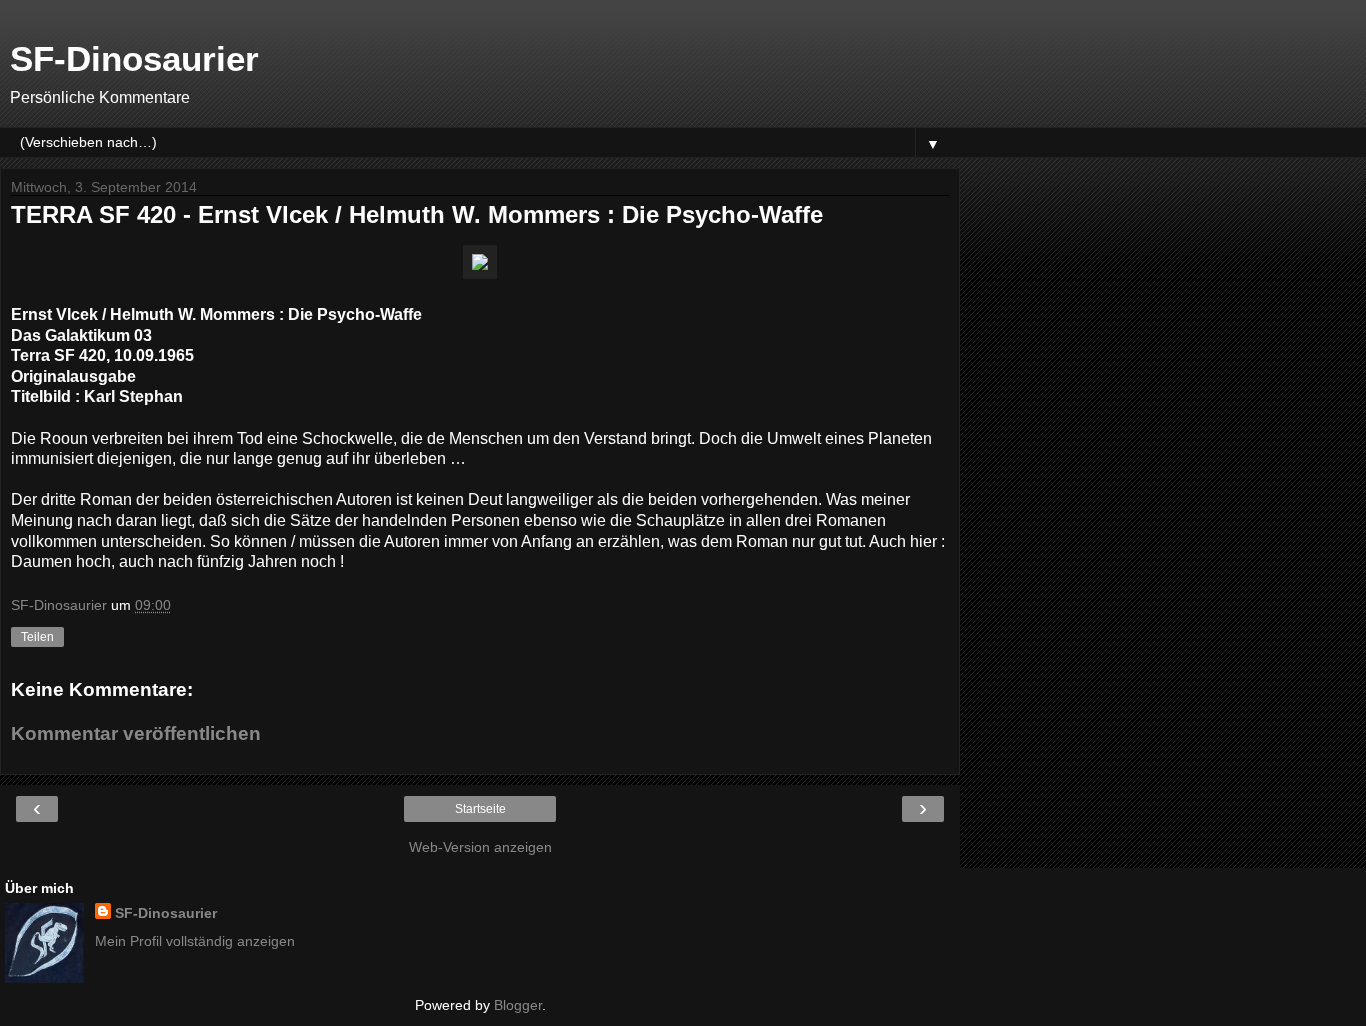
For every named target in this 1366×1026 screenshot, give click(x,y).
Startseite (480, 809)
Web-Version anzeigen (480, 847)
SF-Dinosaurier (134, 59)
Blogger (518, 1005)
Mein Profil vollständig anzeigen (195, 941)
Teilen (37, 637)
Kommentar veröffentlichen (136, 733)
